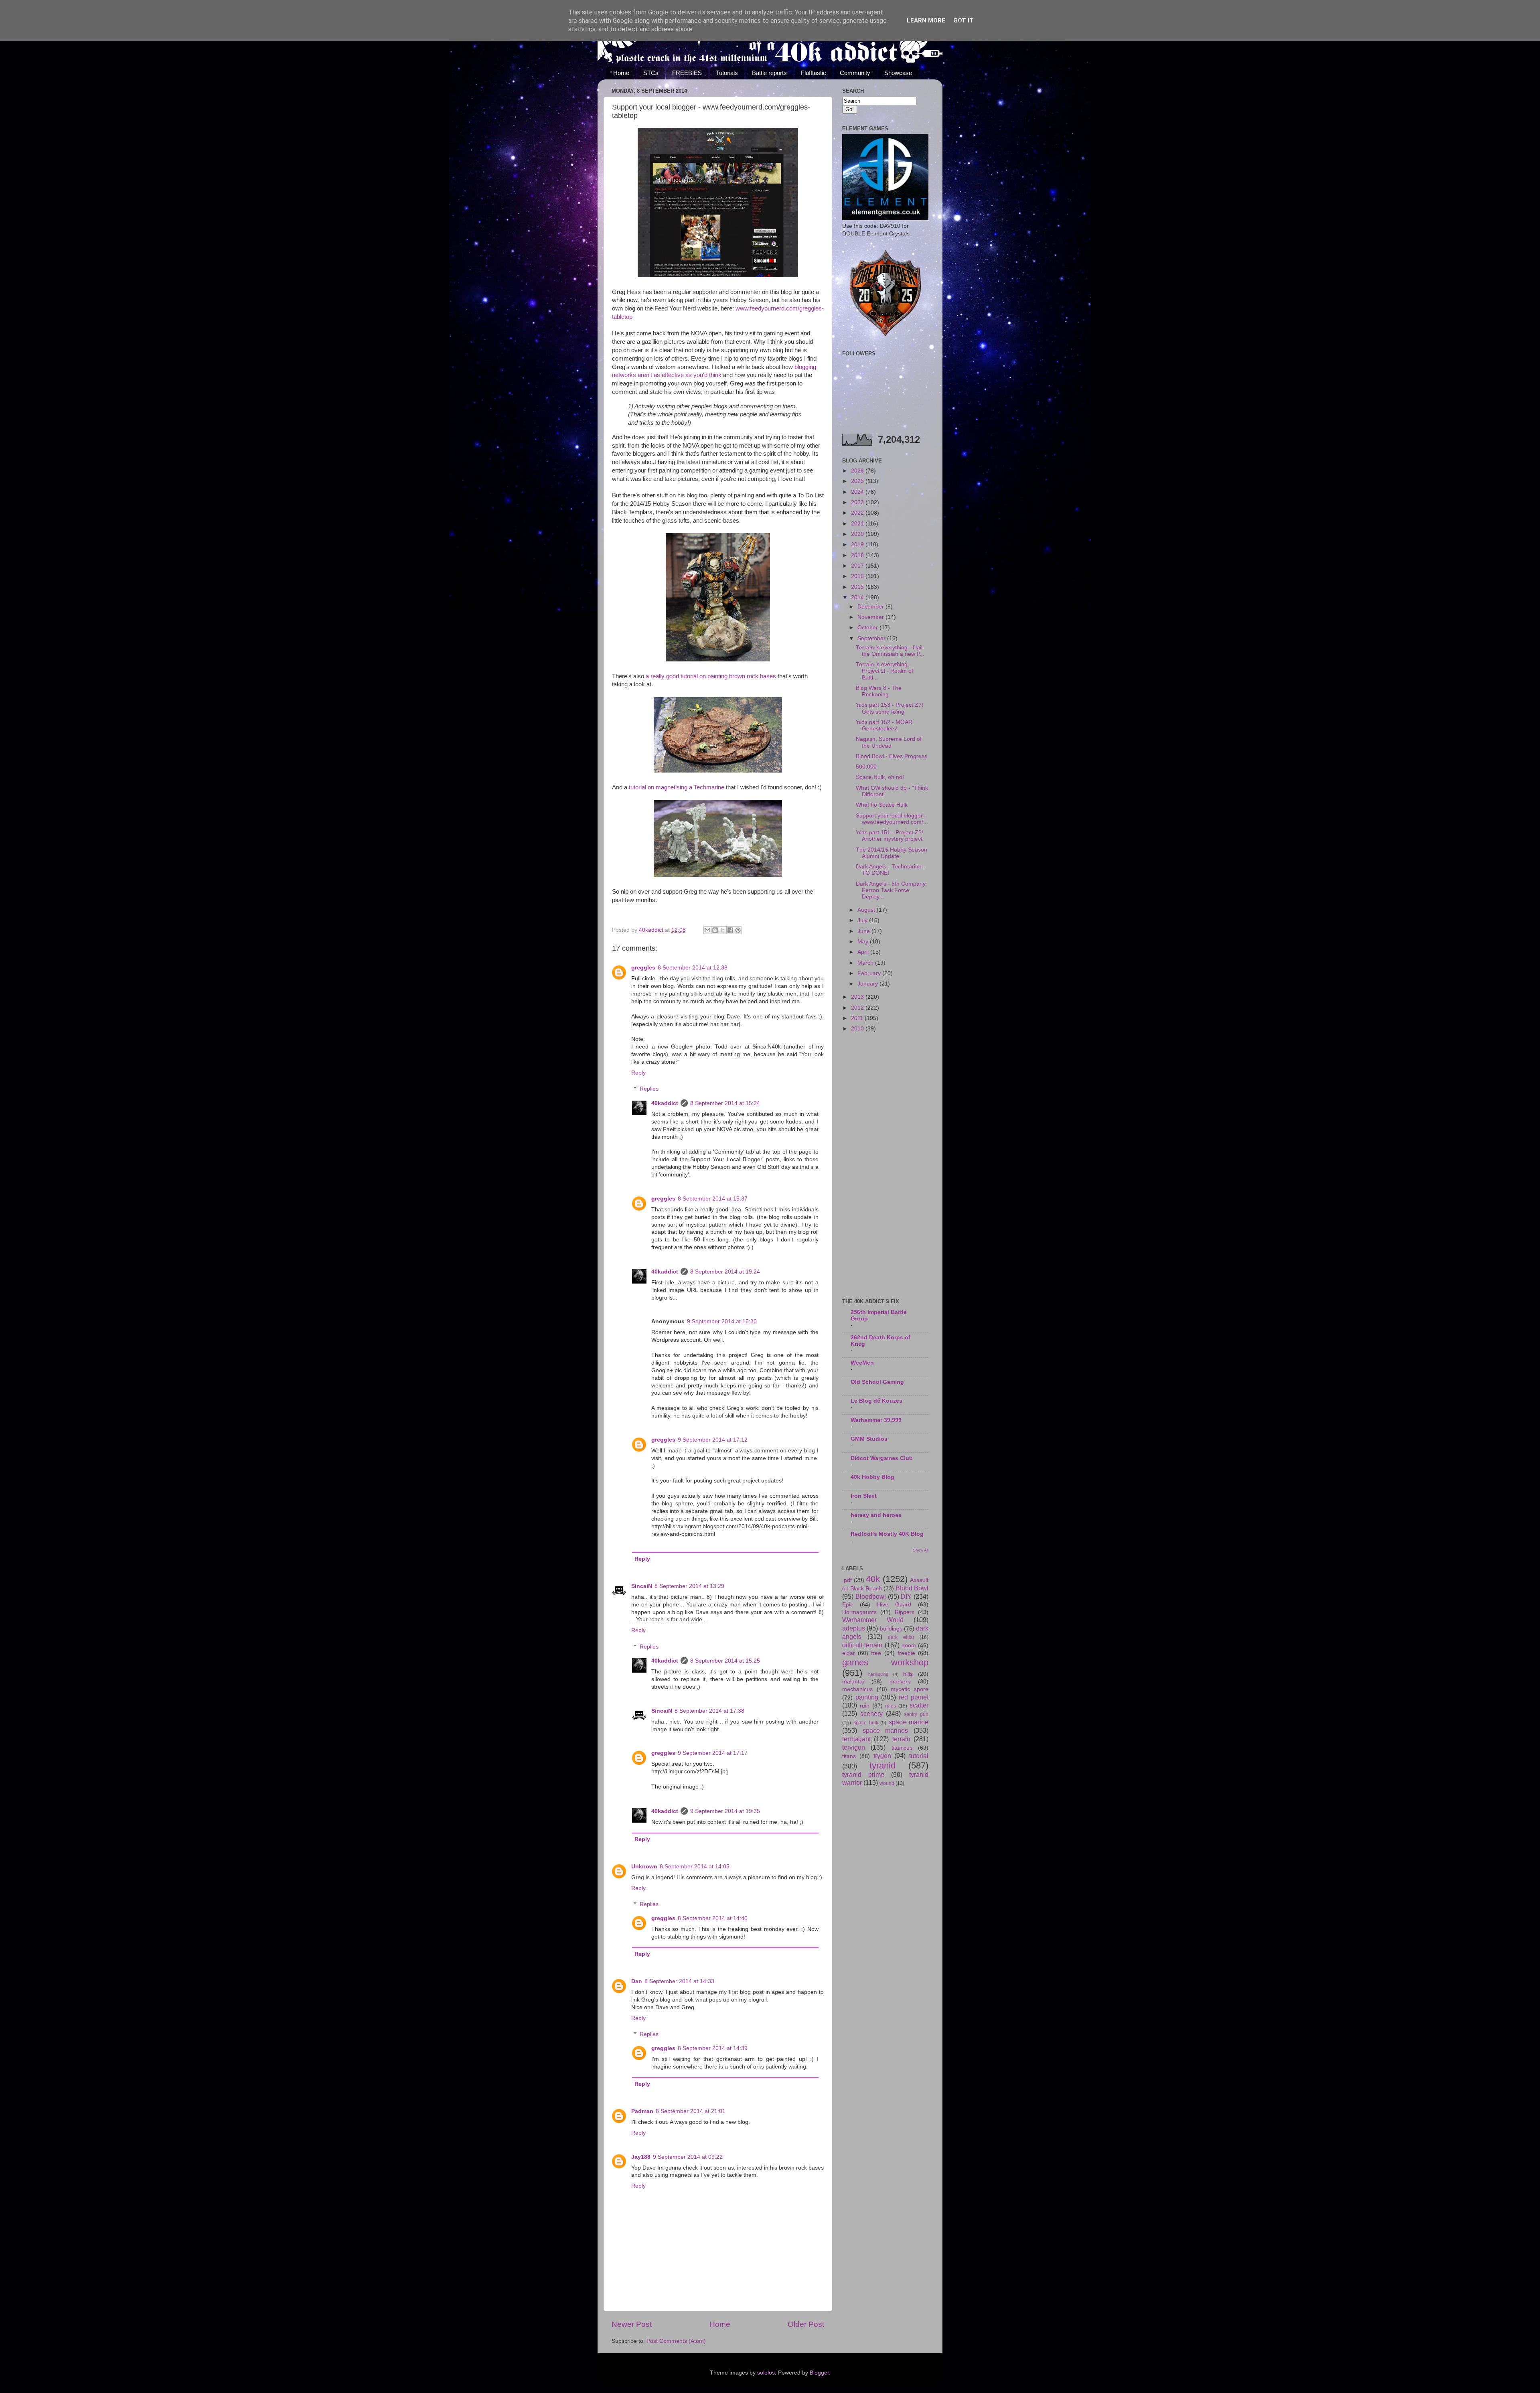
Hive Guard (894, 1605)
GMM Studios (869, 1439)
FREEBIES (687, 73)
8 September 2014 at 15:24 (725, 1103)
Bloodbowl (871, 1596)
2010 (858, 1029)
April (864, 952)
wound (887, 1783)
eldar (849, 1653)
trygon (882, 1756)
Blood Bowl (912, 1588)
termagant (856, 1739)
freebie (906, 1653)
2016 (858, 576)
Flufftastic (814, 73)
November (871, 617)
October (868, 628)
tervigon (854, 1747)
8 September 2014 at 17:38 (709, 1711)
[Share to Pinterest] (738, 930)
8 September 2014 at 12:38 (693, 968)
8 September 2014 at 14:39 (713, 2048)
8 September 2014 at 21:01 (691, 2111)
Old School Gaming (877, 1382)
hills (908, 1674)
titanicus (902, 1748)
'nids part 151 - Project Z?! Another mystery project (890, 836)
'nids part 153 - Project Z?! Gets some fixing (890, 708)
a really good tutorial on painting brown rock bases (711, 676)
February (870, 973)
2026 (858, 471)
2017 (858, 566)
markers (900, 1682)
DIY (906, 1596)
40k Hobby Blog (872, 1477)
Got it (964, 20)
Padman (642, 2111)
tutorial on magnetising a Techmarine (677, 787)
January (868, 984)
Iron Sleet (864, 1496)
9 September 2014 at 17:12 (713, 1440)
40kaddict (665, 1103)
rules (891, 1706)
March (866, 963)
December (871, 607)
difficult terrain (862, 1645)
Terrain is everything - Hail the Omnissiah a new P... (890, 651)
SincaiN (642, 1586)
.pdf (847, 1580)
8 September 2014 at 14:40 (713, 1918)
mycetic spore (910, 1689)
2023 (858, 502)
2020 (858, 534)
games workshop (885, 1662)
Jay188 (641, 2157)
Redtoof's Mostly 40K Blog (887, 1534)
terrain (901, 1739)
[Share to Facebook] (730, 930)
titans (849, 1756)
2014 (858, 597)
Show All (921, 1550)
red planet (914, 1697)
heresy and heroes (876, 1515)
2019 (858, 545)
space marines (885, 1730)
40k (873, 1579)
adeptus (854, 1628)
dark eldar (901, 1637)
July (863, 920)
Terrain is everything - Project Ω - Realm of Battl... (884, 671)
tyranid (882, 1765)
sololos (766, 2373)
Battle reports (769, 73)
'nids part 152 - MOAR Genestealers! (884, 725)
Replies (649, 1089)
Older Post (806, 2324)
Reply (638, 1073)
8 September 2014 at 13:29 (689, 1586)
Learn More (926, 20)
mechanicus (857, 1689)
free (876, 1653)
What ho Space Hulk (882, 805)
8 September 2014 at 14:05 (695, 1867)
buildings (891, 1629)
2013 (858, 997)
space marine (909, 1722)
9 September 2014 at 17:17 (713, 1753)
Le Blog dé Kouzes (876, 1401)
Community (855, 73)
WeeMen (862, 1363)
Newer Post (632, 2324)
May (864, 942)
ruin (865, 1706)
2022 (858, 513)
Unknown (644, 1867)
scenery (871, 1714)
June (864, 931)
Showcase (898, 73)
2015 (858, 587)
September (872, 638)
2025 (858, 481)
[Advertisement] (885, 1166)
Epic (848, 1605)
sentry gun (916, 1714)
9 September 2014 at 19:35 (725, 1811)
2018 (858, 555)
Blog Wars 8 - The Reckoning (879, 691)
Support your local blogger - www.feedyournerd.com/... (892, 819)
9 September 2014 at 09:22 (688, 2157)
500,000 (866, 767)
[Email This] (707, 930)
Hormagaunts (859, 1612)
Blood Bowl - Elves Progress (892, 756)
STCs (651, 73)
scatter (919, 1705)
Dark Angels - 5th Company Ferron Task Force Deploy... (891, 890)
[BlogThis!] (715, 930)
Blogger (819, 2373)
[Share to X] (723, 930)
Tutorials (727, 73)
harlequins (878, 1674)
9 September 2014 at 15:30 (722, 1321)
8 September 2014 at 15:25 (725, 1661)
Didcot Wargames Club (882, 1458)
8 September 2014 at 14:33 (679, 1981)
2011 (858, 1018)
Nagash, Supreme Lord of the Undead (889, 742)
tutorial (919, 1756)
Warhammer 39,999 (876, 1420)
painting (867, 1697)
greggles (643, 968)
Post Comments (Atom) (676, 2341)
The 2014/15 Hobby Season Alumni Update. (892, 853)
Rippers (905, 1612)
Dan (637, 1981)
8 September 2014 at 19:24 (725, 1272)
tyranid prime (863, 1774)
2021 (858, 524)
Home (621, 73)
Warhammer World (873, 1620)
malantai (853, 1682)
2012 (858, 1008)
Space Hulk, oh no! (880, 777)
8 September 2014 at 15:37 (713, 1199)
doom (909, 1646)
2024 (858, 492)
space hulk (866, 1723)
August (867, 910)
